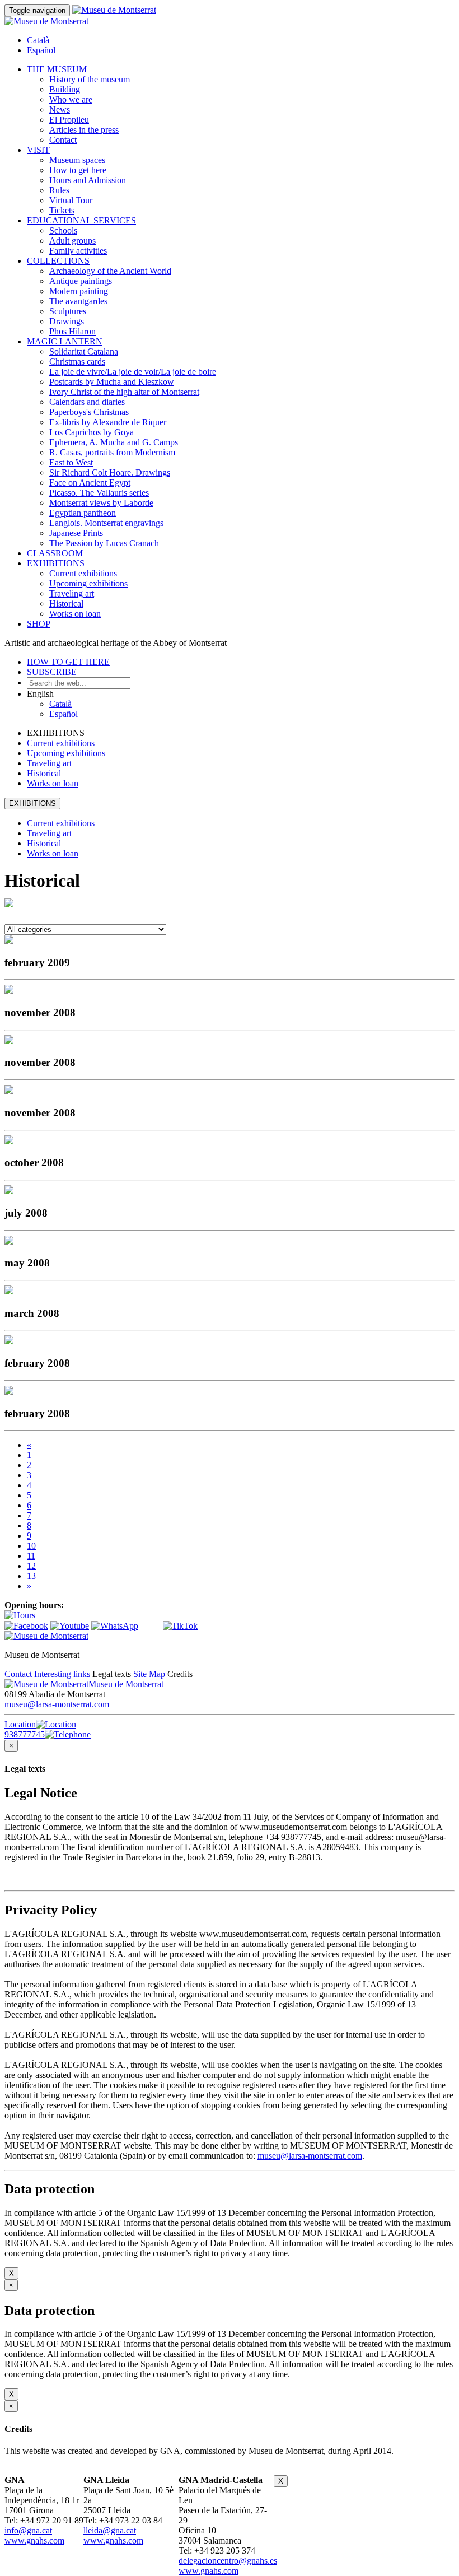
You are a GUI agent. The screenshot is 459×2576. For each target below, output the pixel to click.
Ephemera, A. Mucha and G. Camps (114, 442)
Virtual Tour (71, 200)
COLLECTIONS (58, 261)
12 (31, 1566)
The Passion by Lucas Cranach (104, 543)
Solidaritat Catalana (84, 351)
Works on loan (75, 614)
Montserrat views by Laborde (101, 503)
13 (31, 1576)
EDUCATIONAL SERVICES (81, 220)
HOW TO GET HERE (68, 662)
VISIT (38, 150)
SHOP (39, 624)
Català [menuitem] (38, 40)
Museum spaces (77, 160)
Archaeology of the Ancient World (110, 271)
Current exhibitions (83, 573)
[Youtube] (70, 1626)
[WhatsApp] (115, 1626)
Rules (59, 190)
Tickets (62, 210)
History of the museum (90, 79)
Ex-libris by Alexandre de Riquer (108, 422)
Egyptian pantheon (83, 513)
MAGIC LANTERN (65, 341)
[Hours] (20, 1615)
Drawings (67, 321)
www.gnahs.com (34, 2540)
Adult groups (72, 241)
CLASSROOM (55, 553)
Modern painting (79, 291)
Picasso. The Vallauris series (99, 493)
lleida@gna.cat (110, 2530)
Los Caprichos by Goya (92, 432)
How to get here (78, 170)
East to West (71, 462)
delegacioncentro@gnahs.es (228, 2561)
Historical (66, 604)
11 (31, 1556)
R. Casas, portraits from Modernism (112, 452)
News (60, 110)
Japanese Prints (76, 533)
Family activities (78, 251)
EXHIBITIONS (56, 563)
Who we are (71, 99)
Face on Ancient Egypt (90, 483)
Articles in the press (84, 130)
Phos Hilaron (72, 331)
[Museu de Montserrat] (46, 1636)
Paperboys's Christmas (89, 412)
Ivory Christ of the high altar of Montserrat (124, 392)
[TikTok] (180, 1626)
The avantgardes (78, 301)
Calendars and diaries (87, 402)
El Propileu (69, 120)
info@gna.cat (28, 2530)
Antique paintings (81, 281)
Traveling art (72, 593)
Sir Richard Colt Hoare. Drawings (110, 472)
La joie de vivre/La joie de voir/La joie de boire (133, 372)
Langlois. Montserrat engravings (106, 523)
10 (31, 1546)
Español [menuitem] (41, 50)
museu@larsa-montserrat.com (57, 1704)
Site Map (149, 1674)
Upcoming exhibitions (88, 583)
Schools (63, 230)
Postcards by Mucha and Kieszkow (112, 382)
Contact (63, 140)
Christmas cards (77, 362)
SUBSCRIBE (52, 672)
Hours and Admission (88, 180)
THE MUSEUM (57, 69)
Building (65, 89)
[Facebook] (26, 1626)
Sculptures (68, 311)
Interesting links (62, 1674)
